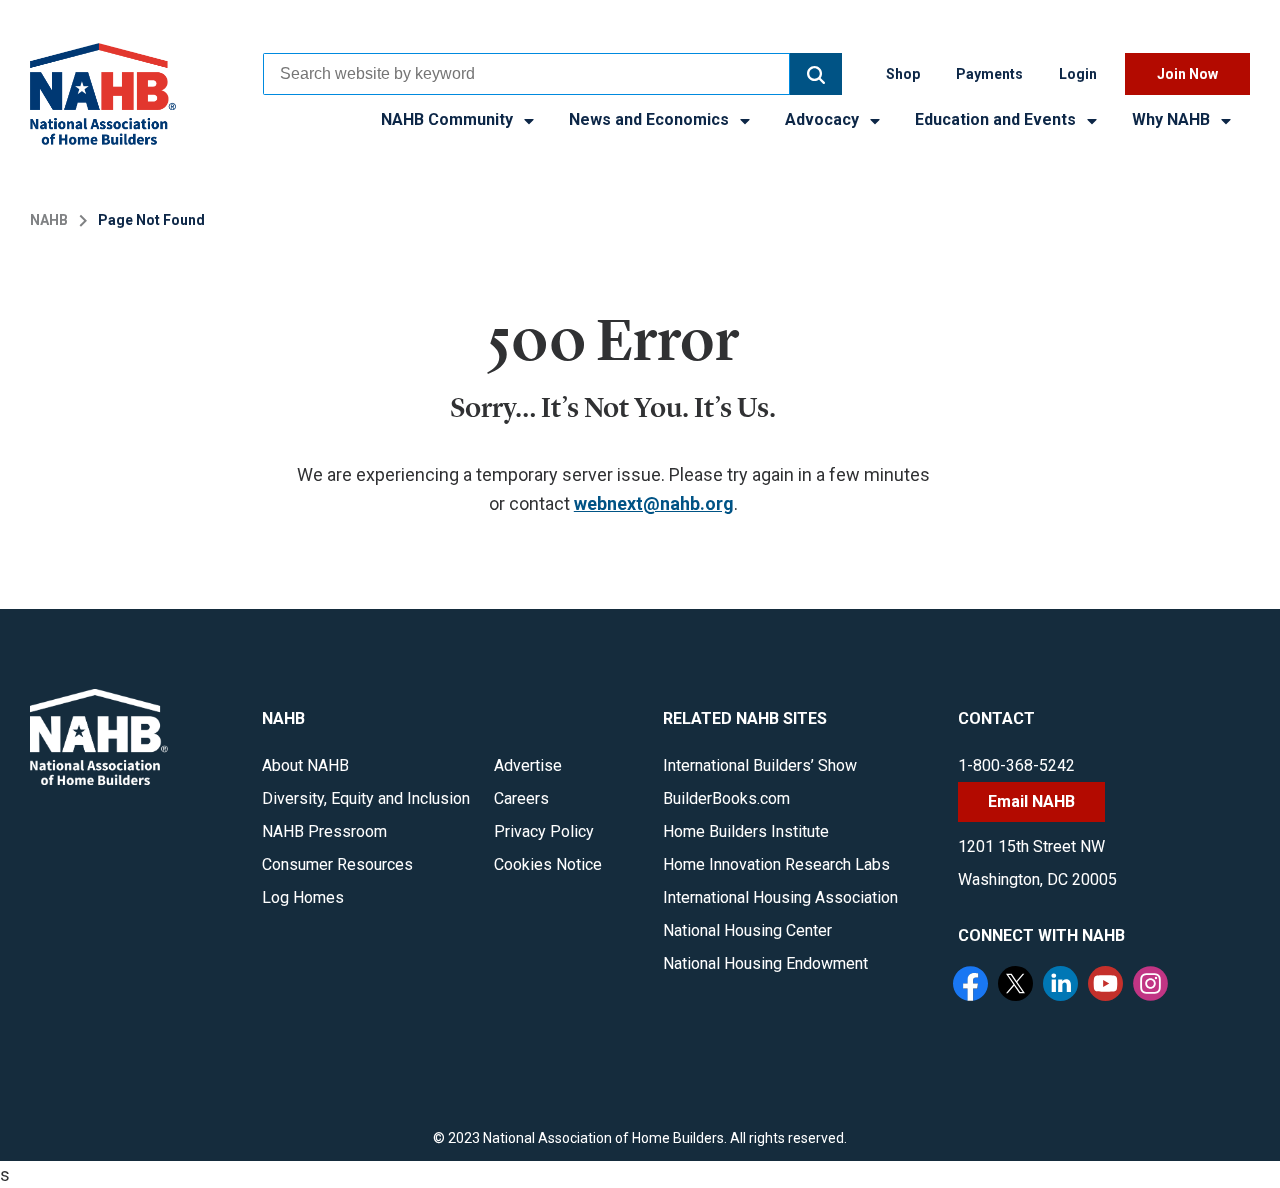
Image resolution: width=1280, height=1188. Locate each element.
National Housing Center (747, 930)
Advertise (528, 765)
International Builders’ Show (760, 765)
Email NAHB (1031, 801)
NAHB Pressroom (324, 831)
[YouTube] (1108, 986)
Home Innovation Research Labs (776, 864)
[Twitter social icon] (1018, 986)
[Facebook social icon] (973, 986)
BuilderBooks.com (726, 798)
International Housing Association (780, 897)
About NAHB (305, 765)
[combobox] (526, 74)
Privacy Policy (544, 831)
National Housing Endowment (765, 963)
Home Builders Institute (746, 831)
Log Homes (303, 897)
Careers (521, 798)
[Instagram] (1153, 986)
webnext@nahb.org (654, 503)
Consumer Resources (337, 864)
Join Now (1187, 74)
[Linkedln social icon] (1063, 986)
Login (1078, 74)
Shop (903, 74)
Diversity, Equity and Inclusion (366, 798)
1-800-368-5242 (1016, 765)
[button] (816, 74)
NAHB (49, 220)
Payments (989, 74)
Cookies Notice (548, 864)
